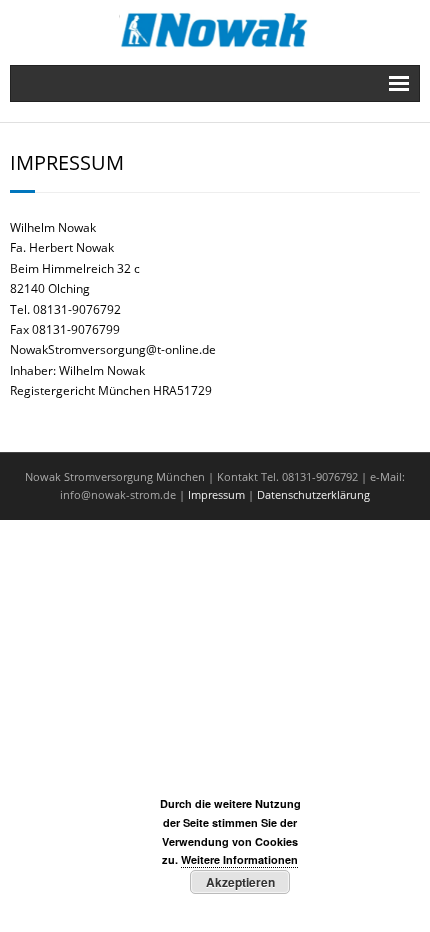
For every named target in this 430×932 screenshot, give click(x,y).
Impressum (216, 494)
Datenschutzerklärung (313, 494)
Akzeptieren (240, 882)
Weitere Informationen (239, 859)
